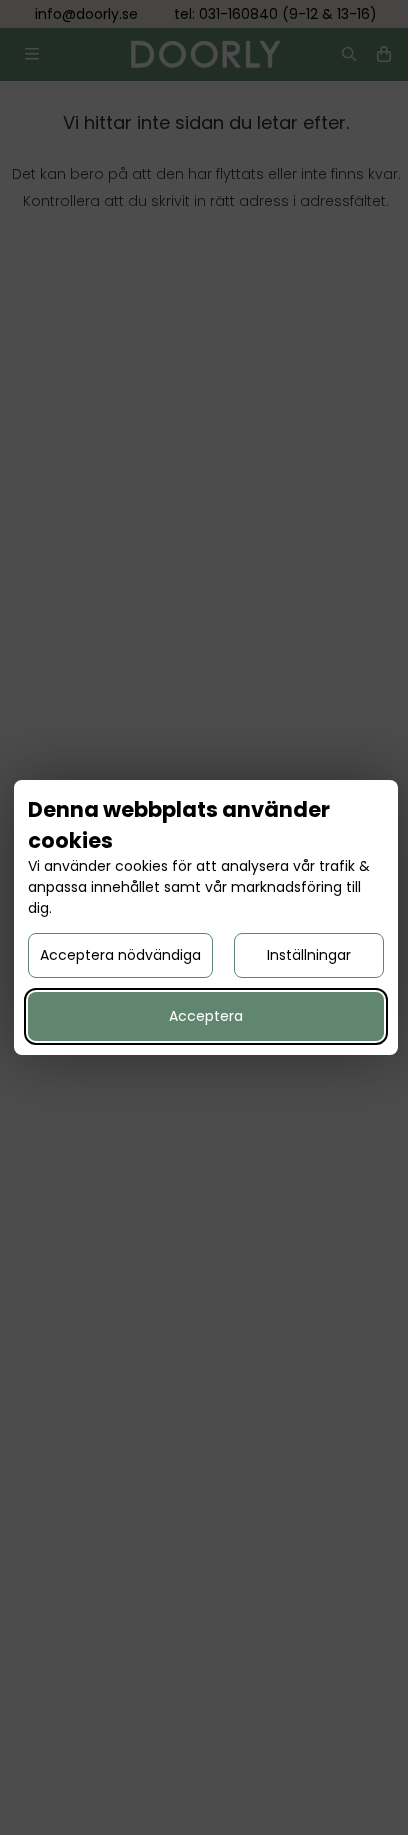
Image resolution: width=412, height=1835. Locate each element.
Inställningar (309, 955)
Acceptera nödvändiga (120, 955)
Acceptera (206, 1016)
